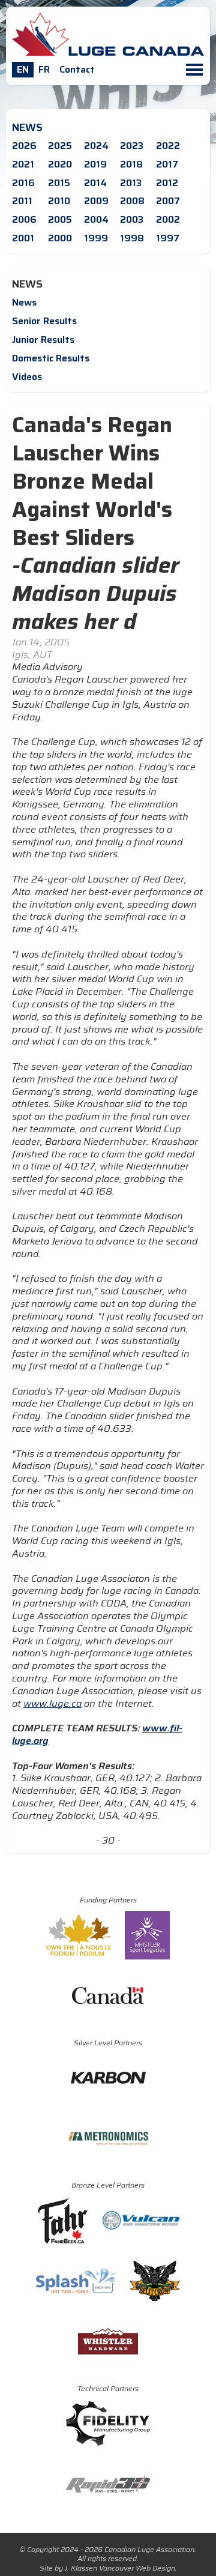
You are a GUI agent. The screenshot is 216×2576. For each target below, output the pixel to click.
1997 (168, 238)
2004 (96, 219)
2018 (131, 164)
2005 (60, 219)
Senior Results (44, 321)
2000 (60, 238)
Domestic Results (51, 358)
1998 (132, 238)
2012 (167, 183)
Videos (27, 377)
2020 (60, 164)
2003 (132, 219)
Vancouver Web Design (137, 2568)
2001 (23, 238)
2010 (59, 201)
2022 (168, 146)
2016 (23, 183)
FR (44, 69)
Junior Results (43, 339)
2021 (23, 164)
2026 (24, 146)
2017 (167, 164)
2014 (95, 183)
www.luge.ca (52, 1703)
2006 (24, 219)
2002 (168, 219)
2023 (132, 146)
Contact (77, 69)
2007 (168, 201)
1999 (96, 238)
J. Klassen (81, 2568)
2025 (60, 146)
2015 (59, 183)
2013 (131, 183)
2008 (132, 201)
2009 (96, 201)
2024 (96, 146)
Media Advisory (47, 667)
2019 (95, 164)
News (24, 302)
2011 (22, 201)
